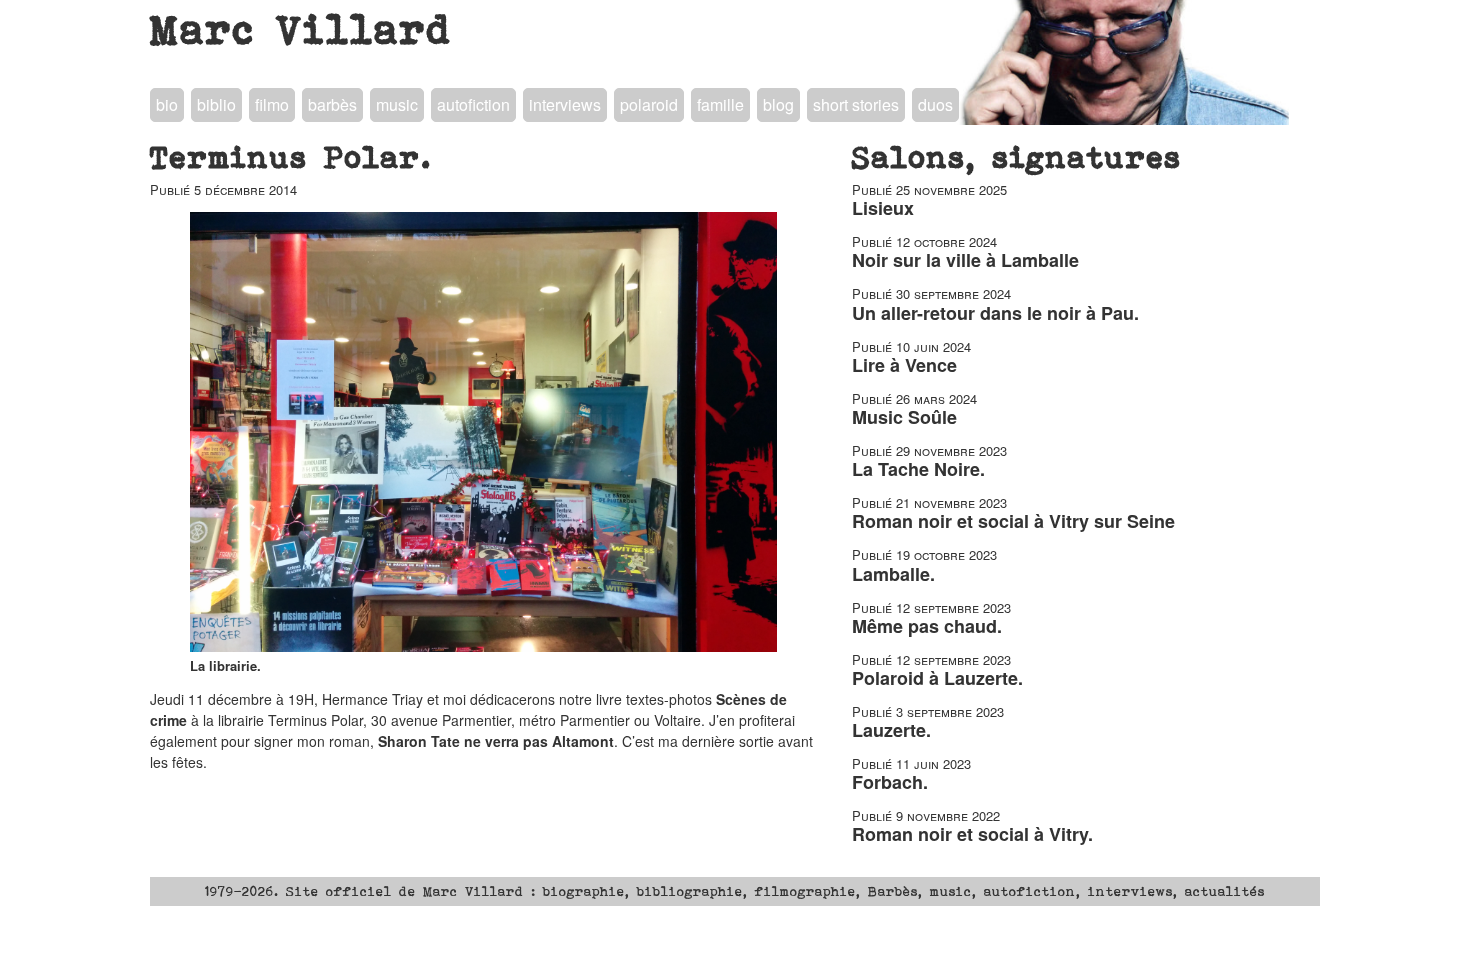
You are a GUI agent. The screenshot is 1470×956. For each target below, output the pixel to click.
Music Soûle (904, 417)
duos (935, 104)
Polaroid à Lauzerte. (937, 678)
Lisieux (883, 208)
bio (167, 104)
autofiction (473, 104)
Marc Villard (301, 29)
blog (778, 104)
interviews (565, 104)
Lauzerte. (891, 730)
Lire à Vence (904, 365)
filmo (272, 104)
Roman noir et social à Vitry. (972, 834)
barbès (332, 104)
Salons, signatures (1017, 157)
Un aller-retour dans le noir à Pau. (995, 313)
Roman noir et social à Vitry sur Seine (1013, 521)
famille (720, 104)
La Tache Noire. (918, 469)
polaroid (649, 104)
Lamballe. (893, 574)
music (397, 104)
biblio (216, 104)
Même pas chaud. (927, 626)
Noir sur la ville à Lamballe (965, 260)
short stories (856, 104)
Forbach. (890, 782)
